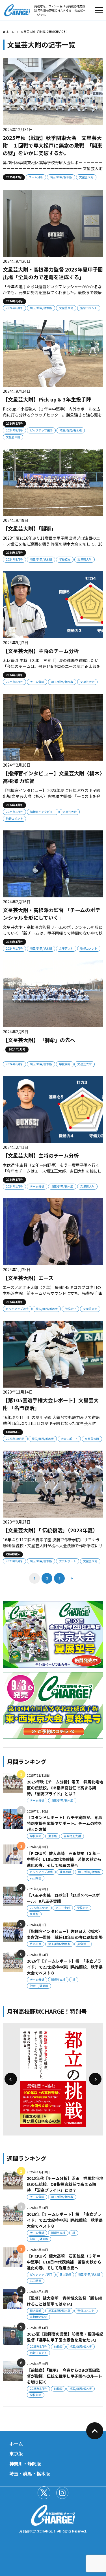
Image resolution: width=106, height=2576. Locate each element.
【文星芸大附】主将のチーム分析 (41, 651)
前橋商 (58, 2346)
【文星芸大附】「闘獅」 (30, 528)
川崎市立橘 (58, 1979)
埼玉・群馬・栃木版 (30, 2473)
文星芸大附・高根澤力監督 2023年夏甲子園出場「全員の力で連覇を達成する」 (53, 273)
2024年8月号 (14, 308)
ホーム (16, 2443)
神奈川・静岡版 (25, 2464)
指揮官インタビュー (43, 812)
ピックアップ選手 (41, 430)
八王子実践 (63, 1908)
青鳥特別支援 (72, 1836)
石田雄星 (36, 1878)
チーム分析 (36, 177)
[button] (11, 2079)
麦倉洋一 (83, 1944)
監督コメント (89, 308)
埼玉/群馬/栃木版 (61, 177)
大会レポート (69, 1439)
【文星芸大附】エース (28, 1278)
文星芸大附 (86, 177)
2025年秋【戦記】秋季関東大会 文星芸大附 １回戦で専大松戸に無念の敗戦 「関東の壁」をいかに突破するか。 (52, 145)
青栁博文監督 (38, 2317)
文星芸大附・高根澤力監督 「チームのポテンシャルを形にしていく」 (52, 914)
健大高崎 (65, 1872)
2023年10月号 (15, 1439)
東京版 (53, 1836)
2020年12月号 (39, 1908)
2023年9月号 (14, 1561)
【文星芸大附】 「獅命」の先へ (39, 1040)
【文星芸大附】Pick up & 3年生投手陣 (47, 399)
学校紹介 (65, 559)
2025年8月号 (38, 2346)
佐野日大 (36, 1944)
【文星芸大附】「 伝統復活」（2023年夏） (50, 1530)
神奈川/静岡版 (39, 1986)
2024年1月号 (14, 812)
